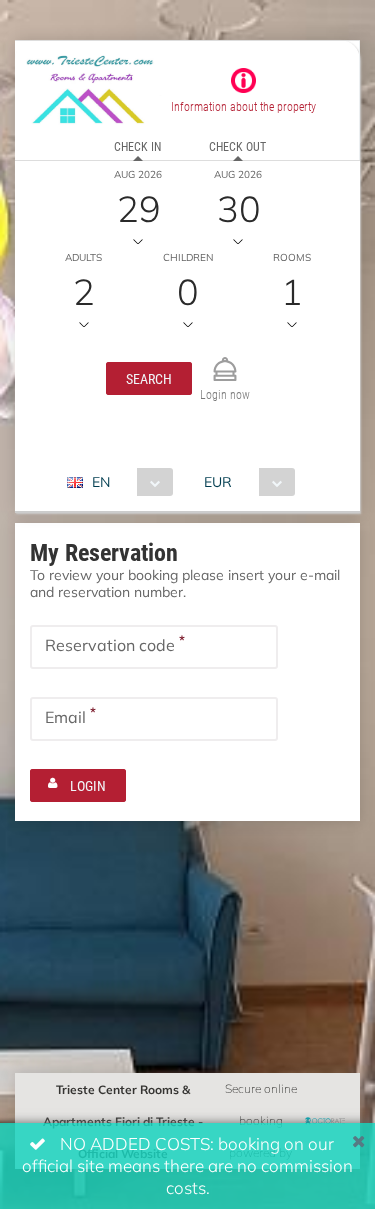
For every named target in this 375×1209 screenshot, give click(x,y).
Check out (237, 146)
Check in (137, 146)
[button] (149, 378)
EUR (218, 481)
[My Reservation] (225, 360)
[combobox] (127, 482)
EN (101, 481)
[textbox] (154, 647)
